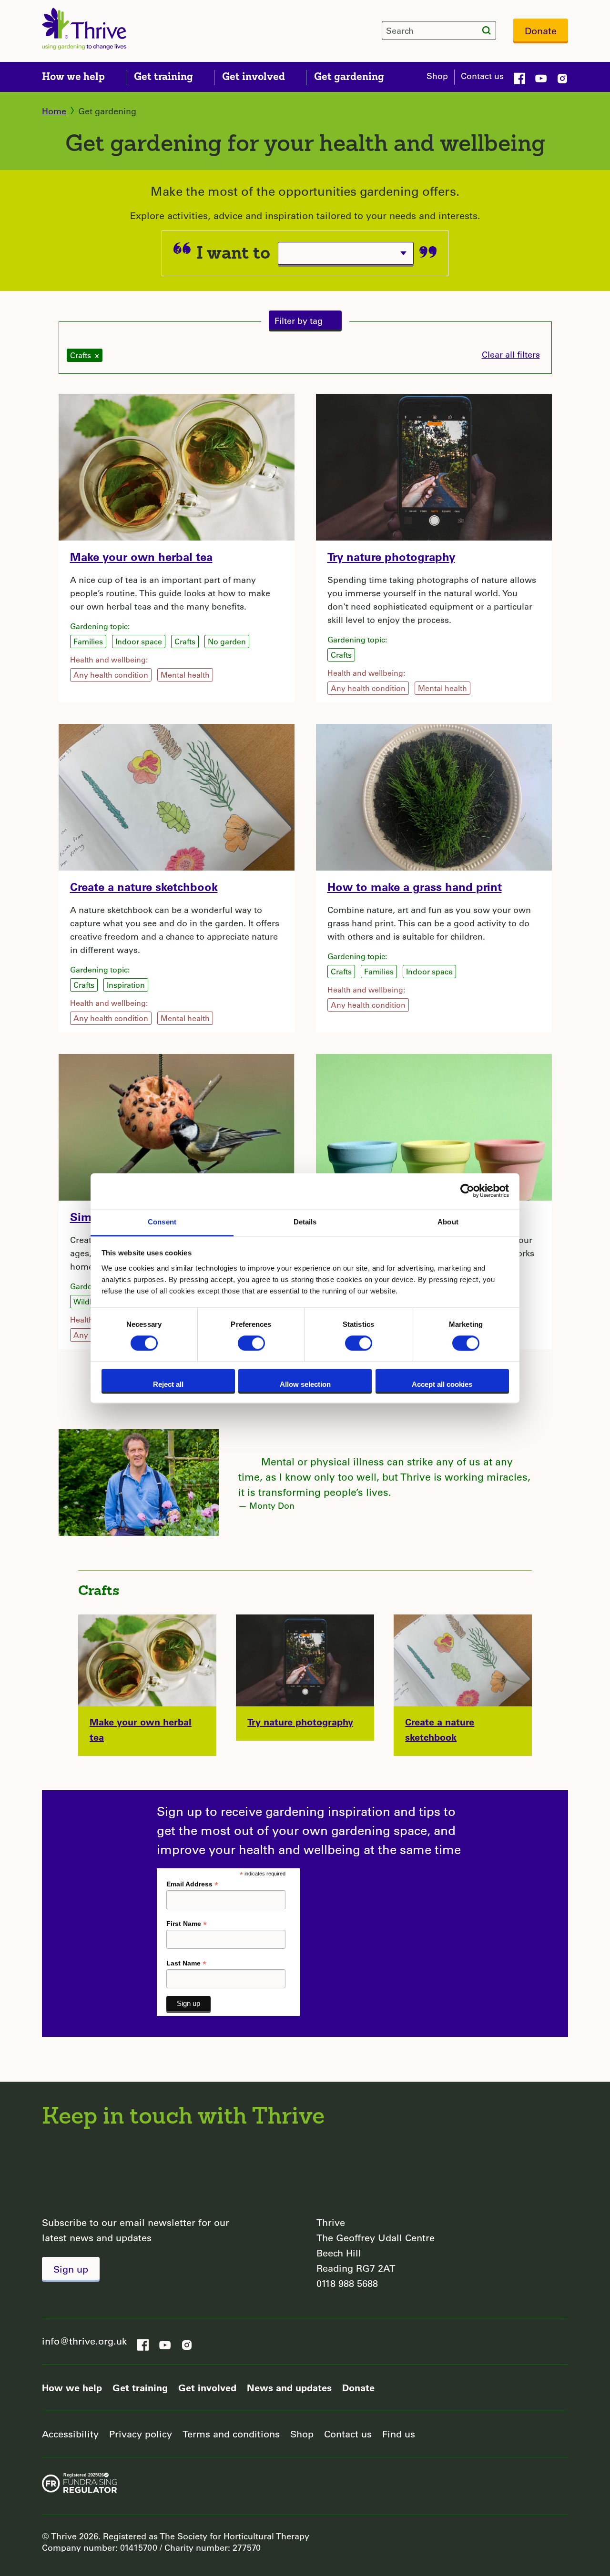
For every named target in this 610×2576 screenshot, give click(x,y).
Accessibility (70, 2434)
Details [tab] (305, 1222)
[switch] (251, 1343)
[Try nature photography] (434, 466)
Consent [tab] (162, 1222)
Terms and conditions (231, 2434)
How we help (72, 2387)
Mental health (185, 675)
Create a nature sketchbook (144, 887)
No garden (227, 641)
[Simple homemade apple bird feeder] (177, 1126)
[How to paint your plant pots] (434, 1126)
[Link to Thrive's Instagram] (562, 77)
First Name (187, 1924)
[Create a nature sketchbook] (177, 796)
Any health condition (111, 675)
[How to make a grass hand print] (434, 796)
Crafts (185, 641)
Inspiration (126, 985)
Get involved (207, 2387)
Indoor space (139, 641)
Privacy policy (141, 2434)
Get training (140, 2387)
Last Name (186, 1963)
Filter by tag (299, 321)
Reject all (168, 1385)
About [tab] (448, 1222)
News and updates (289, 2387)
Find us (399, 2434)
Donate (541, 31)
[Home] (84, 29)
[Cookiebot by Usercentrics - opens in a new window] (467, 1191)
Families (88, 641)
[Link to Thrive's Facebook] (519, 77)
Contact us (482, 76)
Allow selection (305, 1385)
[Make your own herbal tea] (177, 466)
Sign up (71, 2269)
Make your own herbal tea (141, 556)
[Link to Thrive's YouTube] (541, 77)
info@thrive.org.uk (84, 2341)
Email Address (192, 1884)
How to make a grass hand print (415, 887)
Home (54, 111)
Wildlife (87, 1301)
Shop (437, 76)
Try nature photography (391, 556)
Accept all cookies (442, 1385)
